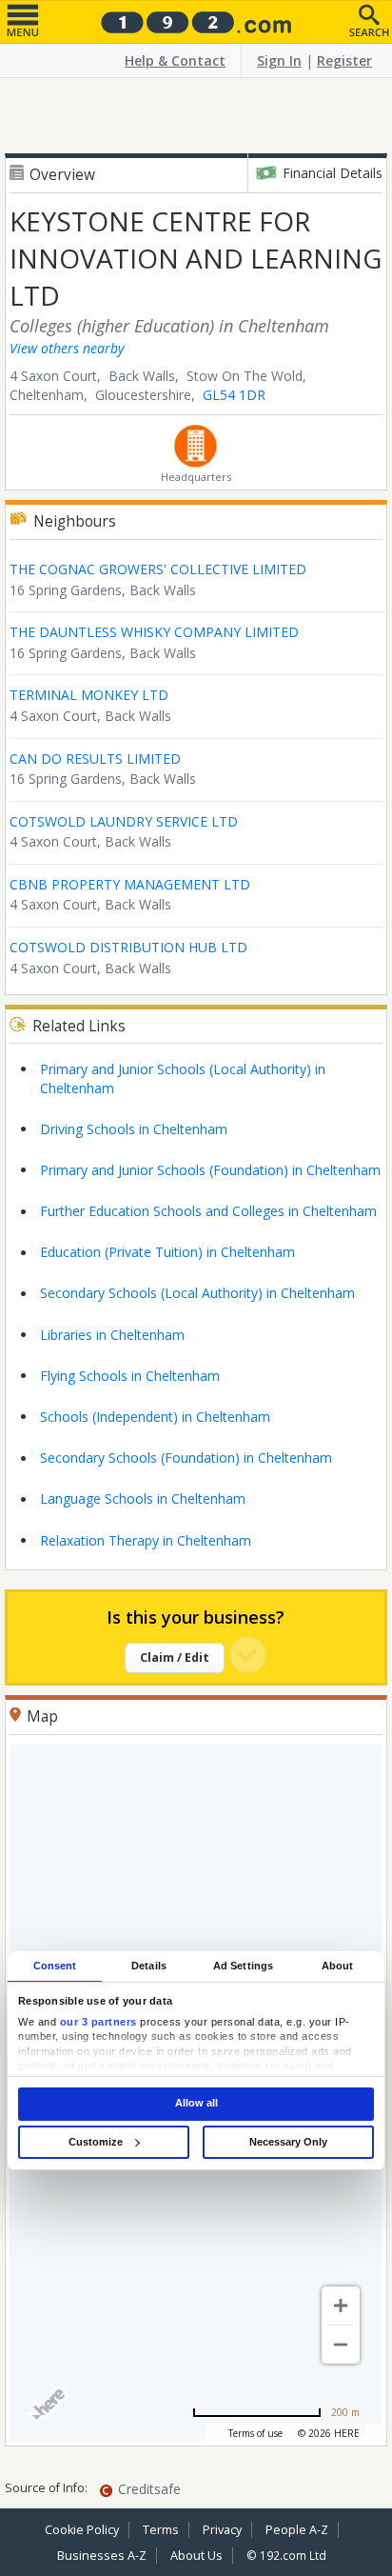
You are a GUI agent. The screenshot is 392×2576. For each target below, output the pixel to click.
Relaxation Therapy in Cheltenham (146, 1540)
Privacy (222, 2530)
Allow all (196, 2104)
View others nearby (67, 348)
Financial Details (333, 173)
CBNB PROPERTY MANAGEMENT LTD (130, 884)
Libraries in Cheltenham (112, 1335)
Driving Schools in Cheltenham (134, 1129)
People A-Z (297, 2530)
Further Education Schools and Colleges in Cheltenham (208, 1211)
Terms (161, 2530)
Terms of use (255, 2433)
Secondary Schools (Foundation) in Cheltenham (186, 1458)
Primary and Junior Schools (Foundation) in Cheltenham (210, 1170)
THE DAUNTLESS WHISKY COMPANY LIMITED (154, 632)
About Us (196, 2556)
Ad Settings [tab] (243, 1966)
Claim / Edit (175, 1657)
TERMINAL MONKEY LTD (89, 695)
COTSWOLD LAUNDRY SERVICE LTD (124, 821)
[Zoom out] (341, 2345)
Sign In (279, 60)
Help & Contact (175, 60)
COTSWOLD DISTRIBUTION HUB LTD (128, 947)
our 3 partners (98, 2022)
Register (344, 60)
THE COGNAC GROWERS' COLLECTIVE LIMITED (158, 569)
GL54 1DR (234, 395)
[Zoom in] (341, 2306)
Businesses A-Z (102, 2556)
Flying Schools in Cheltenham (130, 1376)
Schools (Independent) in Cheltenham (155, 1417)
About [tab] (338, 1966)
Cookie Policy (82, 2530)
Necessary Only (288, 2142)
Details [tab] (149, 1966)
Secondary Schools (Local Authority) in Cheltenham (197, 1293)
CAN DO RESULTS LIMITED (95, 759)
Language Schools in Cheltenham (143, 1498)
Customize (96, 2142)
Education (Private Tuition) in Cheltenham (167, 1252)
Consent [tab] (55, 1966)
